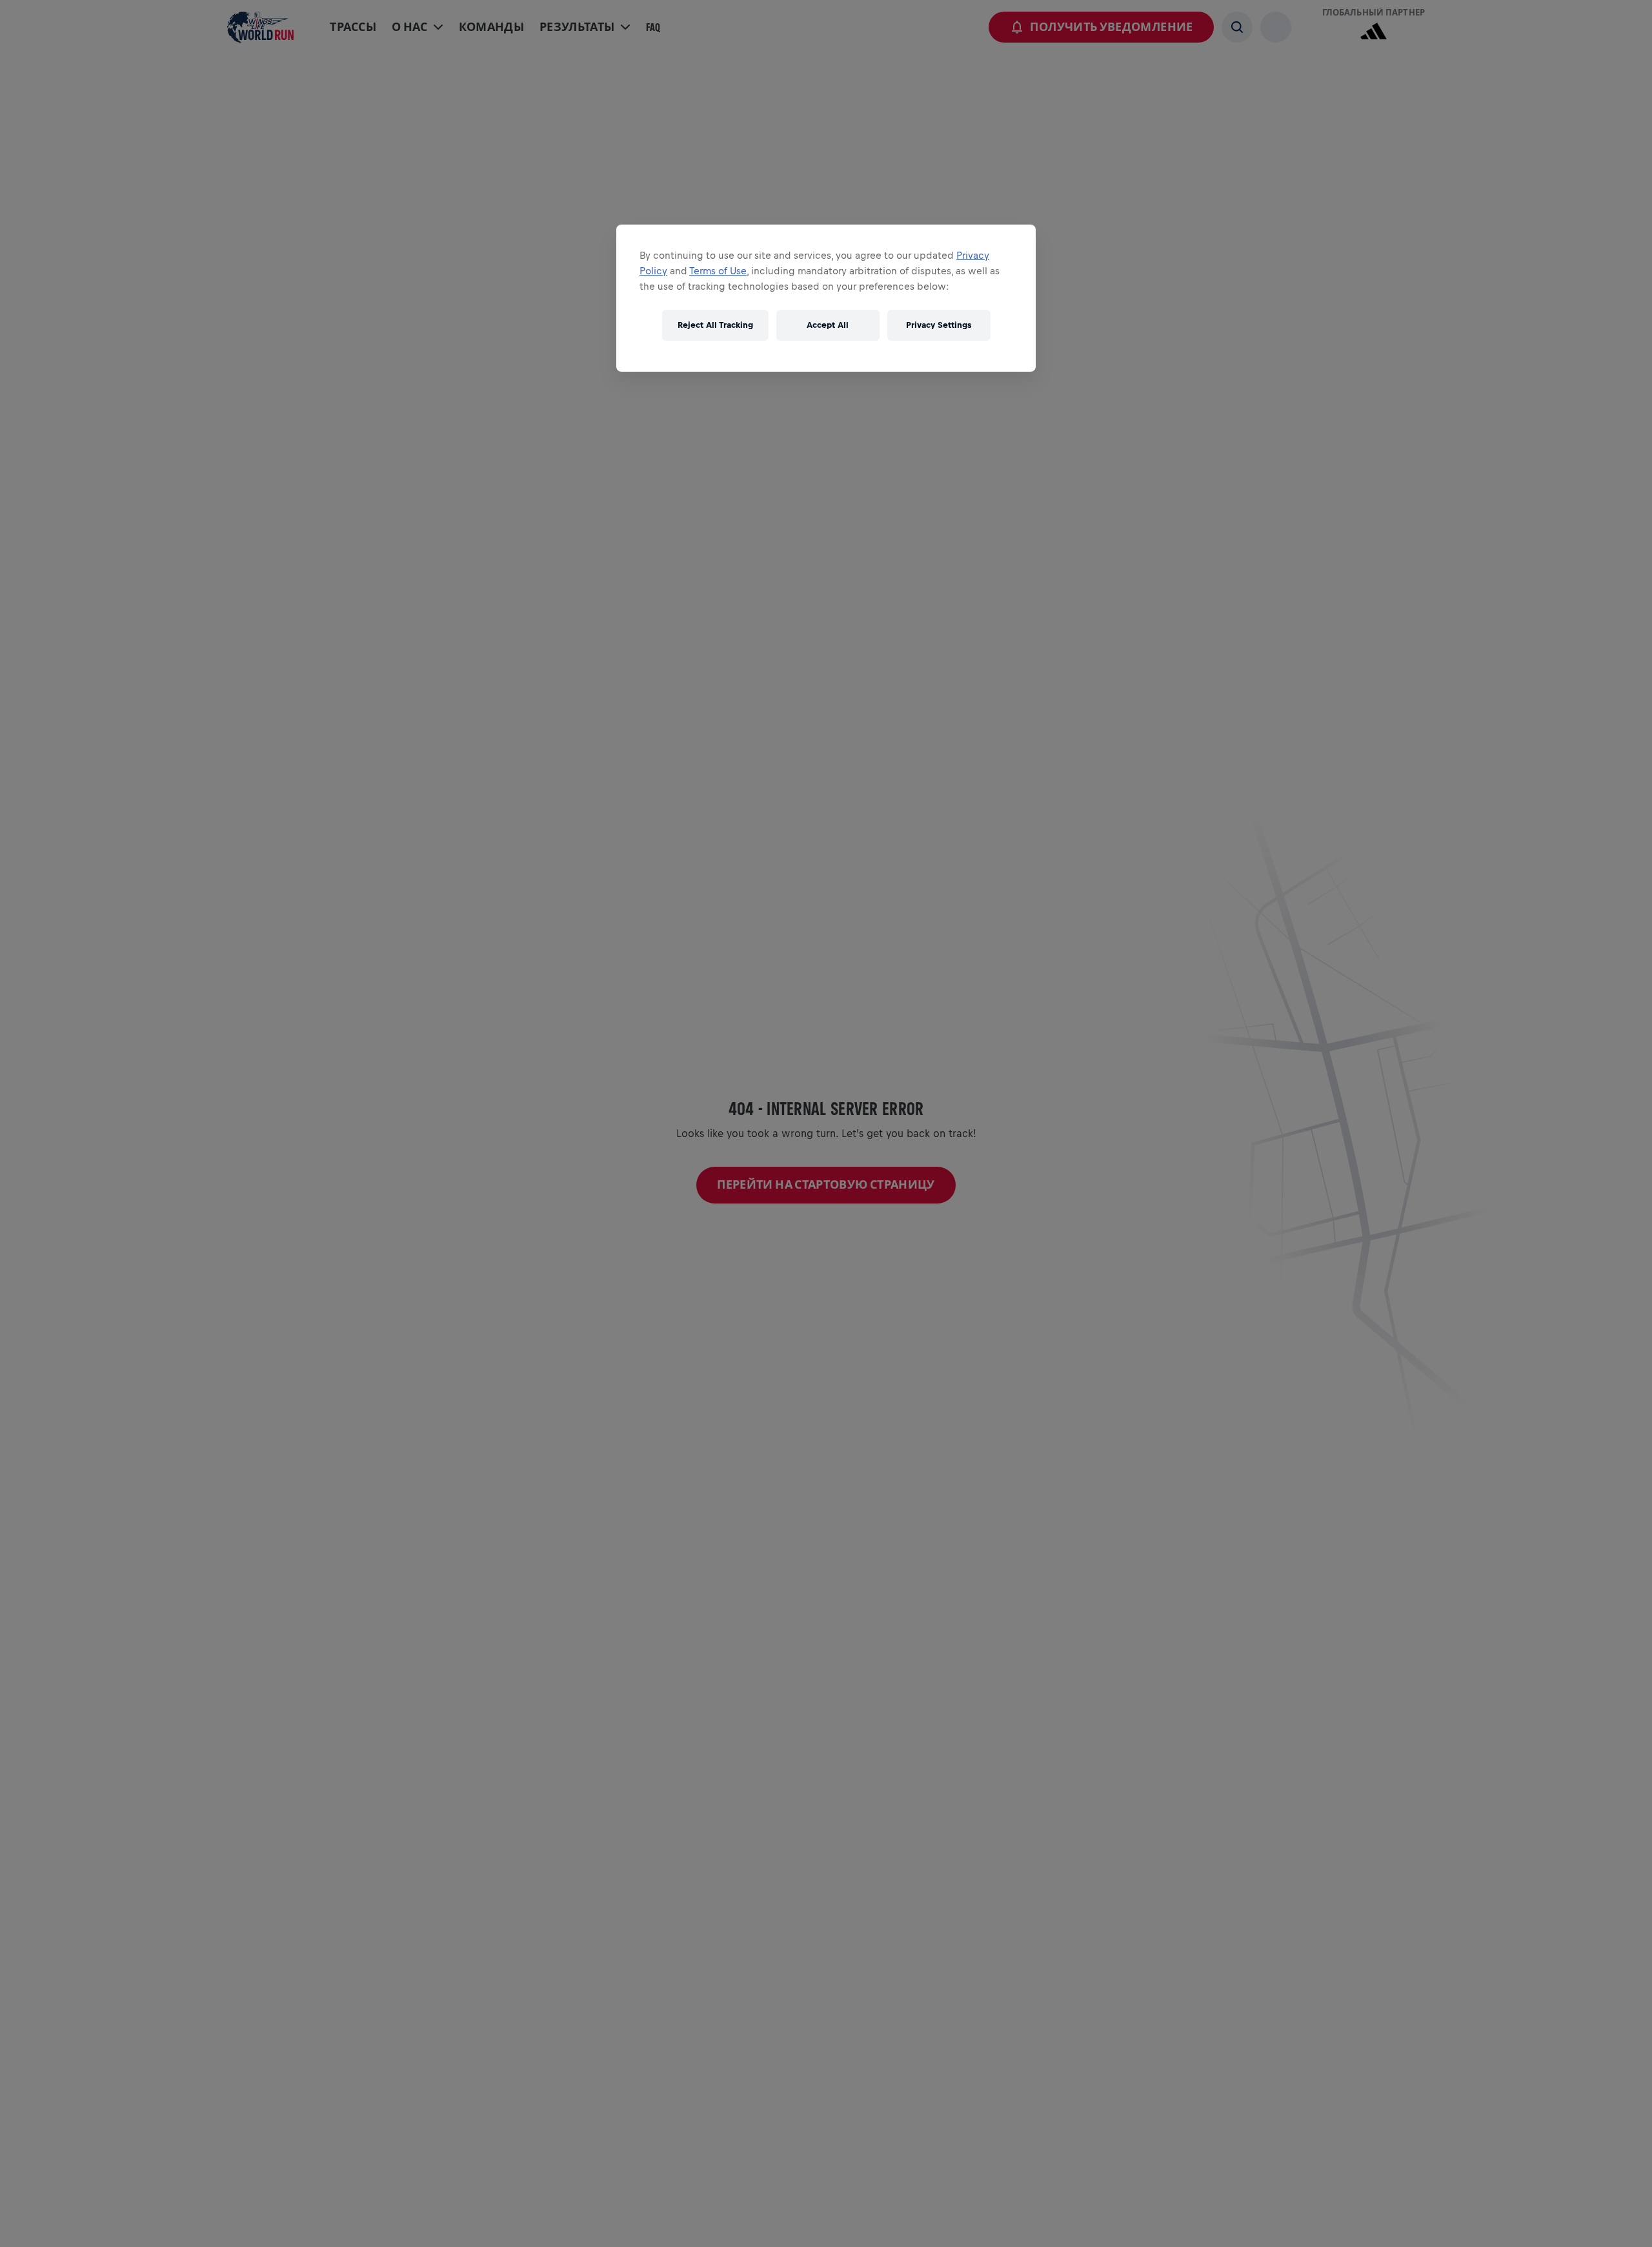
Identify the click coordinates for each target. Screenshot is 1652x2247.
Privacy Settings (939, 325)
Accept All (828, 325)
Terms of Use (718, 271)
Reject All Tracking (715, 325)
